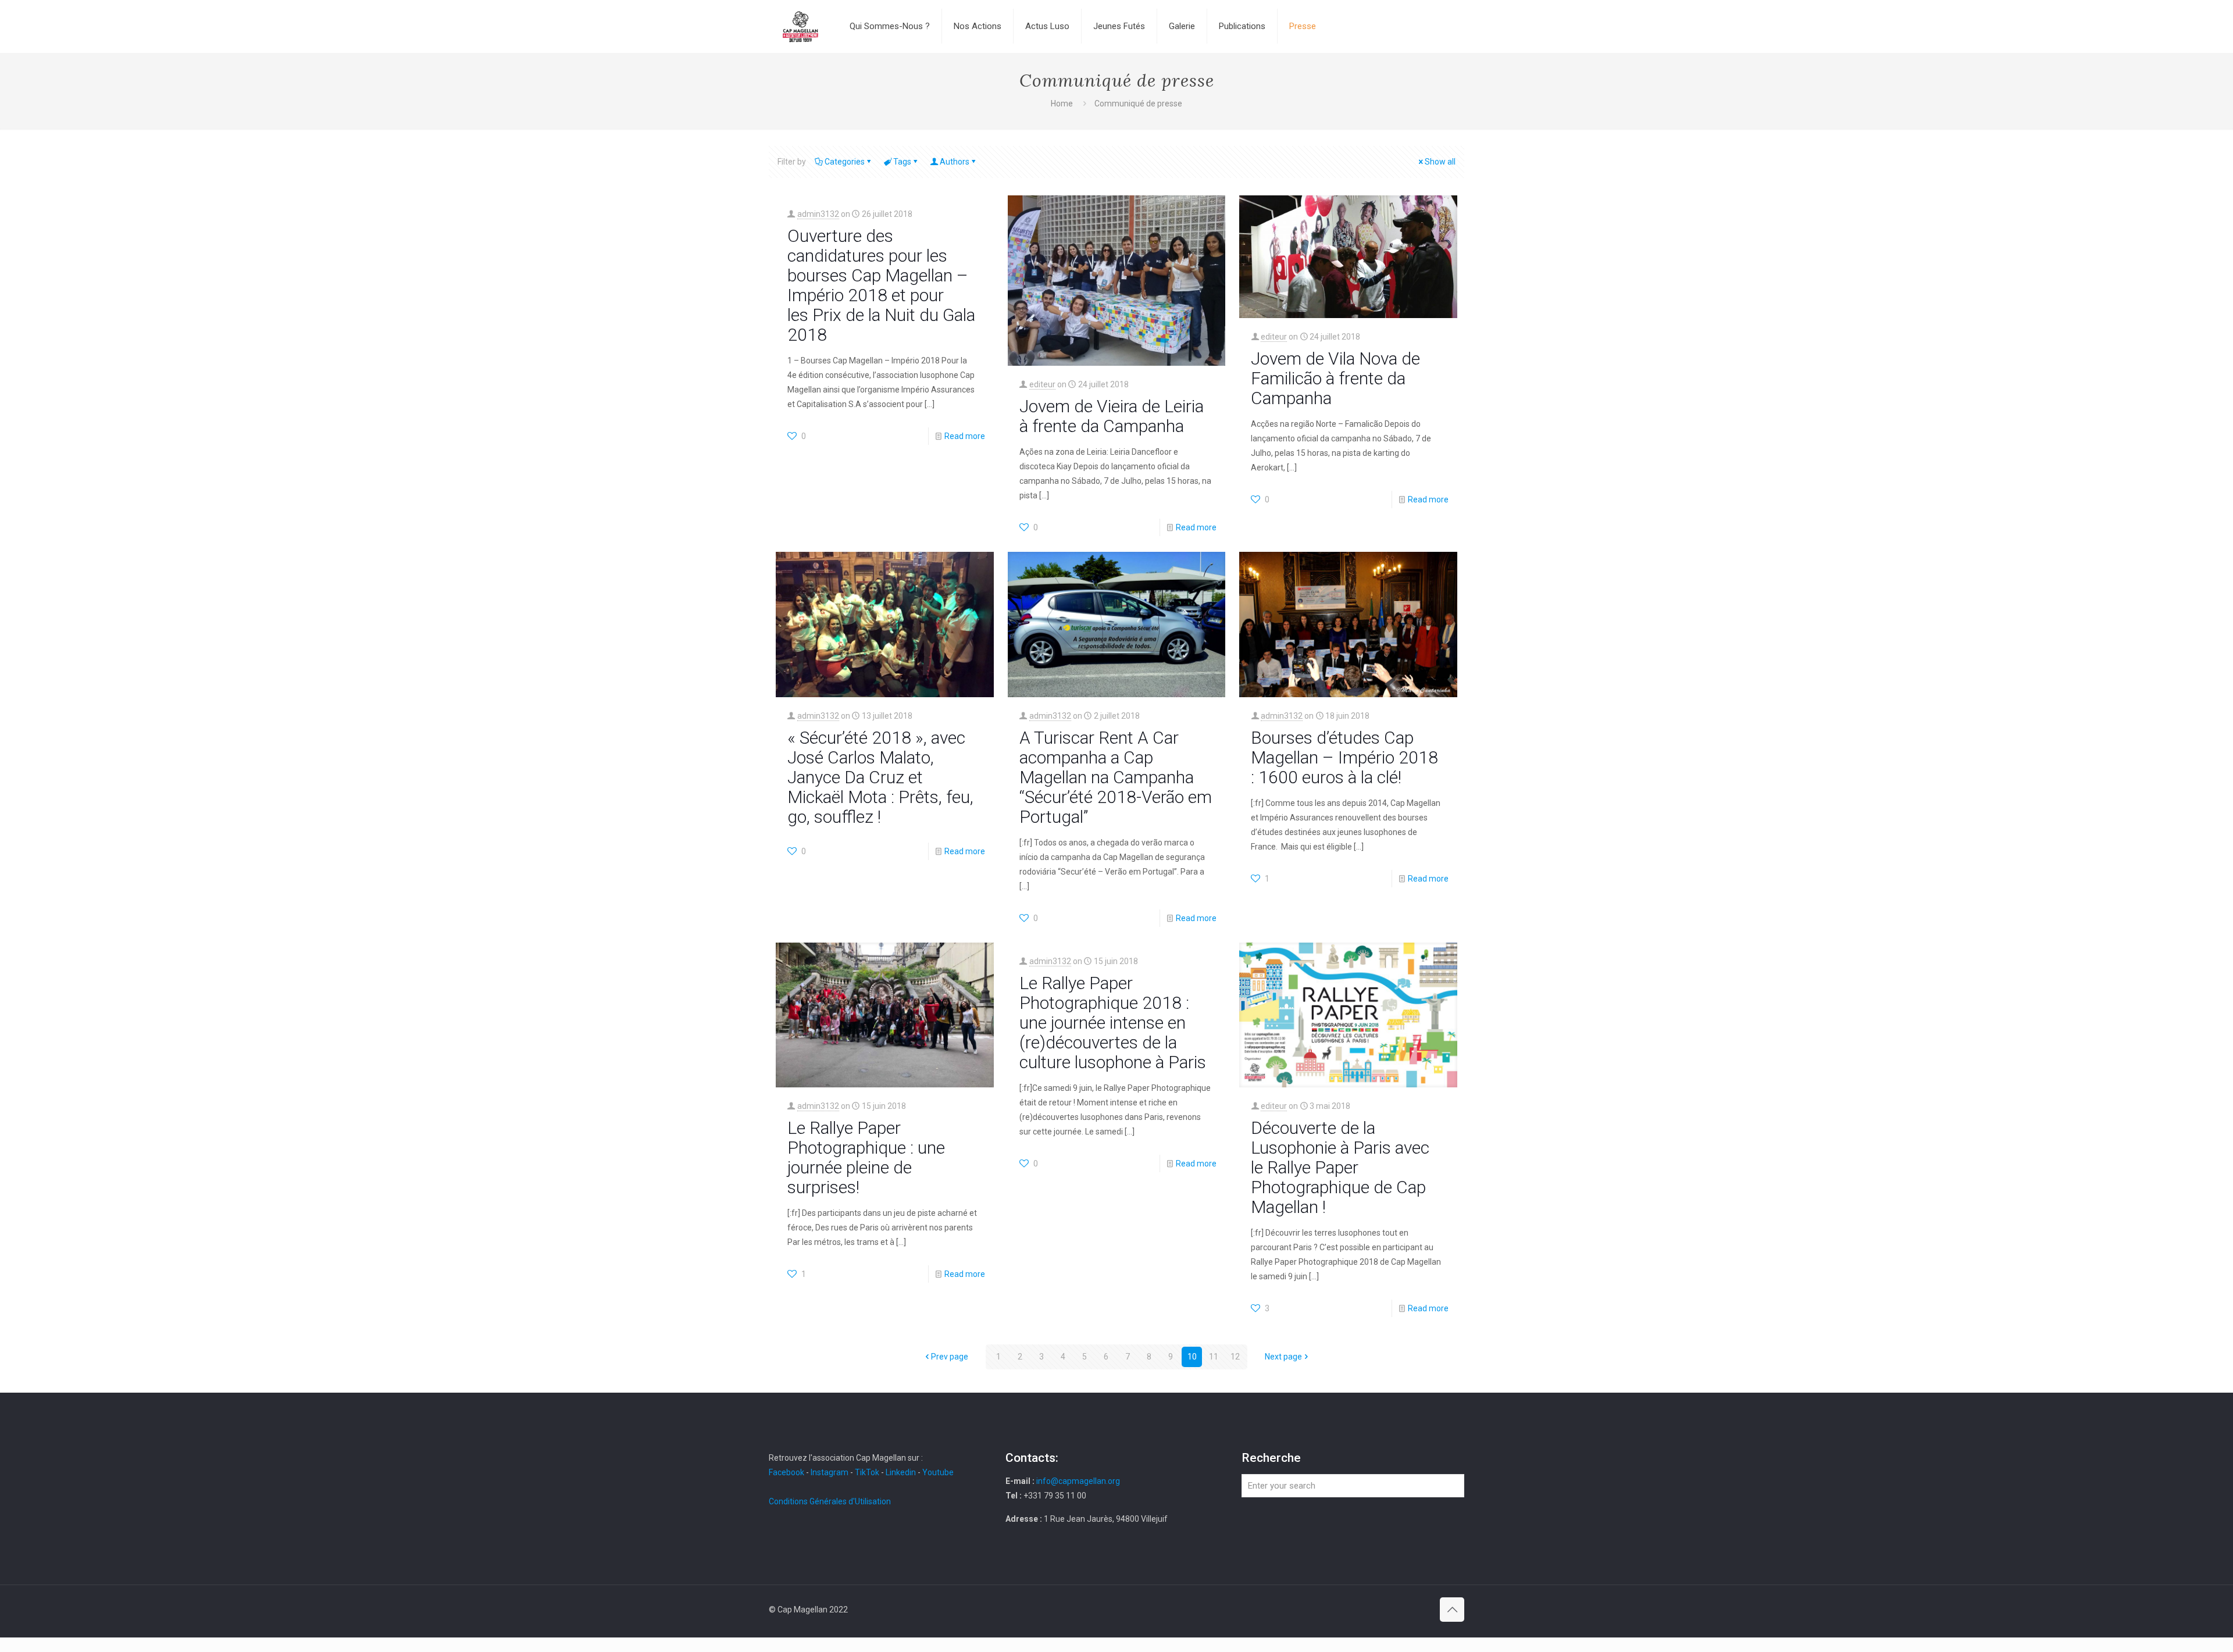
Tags (902, 162)
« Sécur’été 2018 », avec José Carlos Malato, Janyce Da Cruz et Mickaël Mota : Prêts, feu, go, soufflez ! (880, 777)
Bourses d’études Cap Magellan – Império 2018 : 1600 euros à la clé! (1344, 757)
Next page (1283, 1357)
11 (1214, 1357)
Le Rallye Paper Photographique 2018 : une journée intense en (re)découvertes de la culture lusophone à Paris (1113, 1023)
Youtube (938, 1472)
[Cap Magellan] (800, 26)
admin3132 (818, 214)
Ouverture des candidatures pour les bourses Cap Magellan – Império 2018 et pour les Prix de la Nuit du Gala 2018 (881, 285)
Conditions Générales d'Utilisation (830, 1501)
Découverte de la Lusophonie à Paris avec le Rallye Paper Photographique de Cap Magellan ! (1340, 1167)
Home (1062, 104)
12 (1235, 1357)
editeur (1042, 384)
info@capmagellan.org (1078, 1481)
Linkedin (901, 1472)
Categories (845, 162)
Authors (955, 162)
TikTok (867, 1472)
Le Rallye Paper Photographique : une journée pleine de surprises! (866, 1157)
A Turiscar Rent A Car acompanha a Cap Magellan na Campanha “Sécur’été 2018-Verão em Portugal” (1116, 777)
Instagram (830, 1472)
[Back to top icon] (1452, 1610)
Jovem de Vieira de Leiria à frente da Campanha (1112, 416)
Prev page (950, 1357)
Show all (1440, 162)
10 (1192, 1357)
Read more (965, 436)
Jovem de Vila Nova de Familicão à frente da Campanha (1335, 378)
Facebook (787, 1472)
